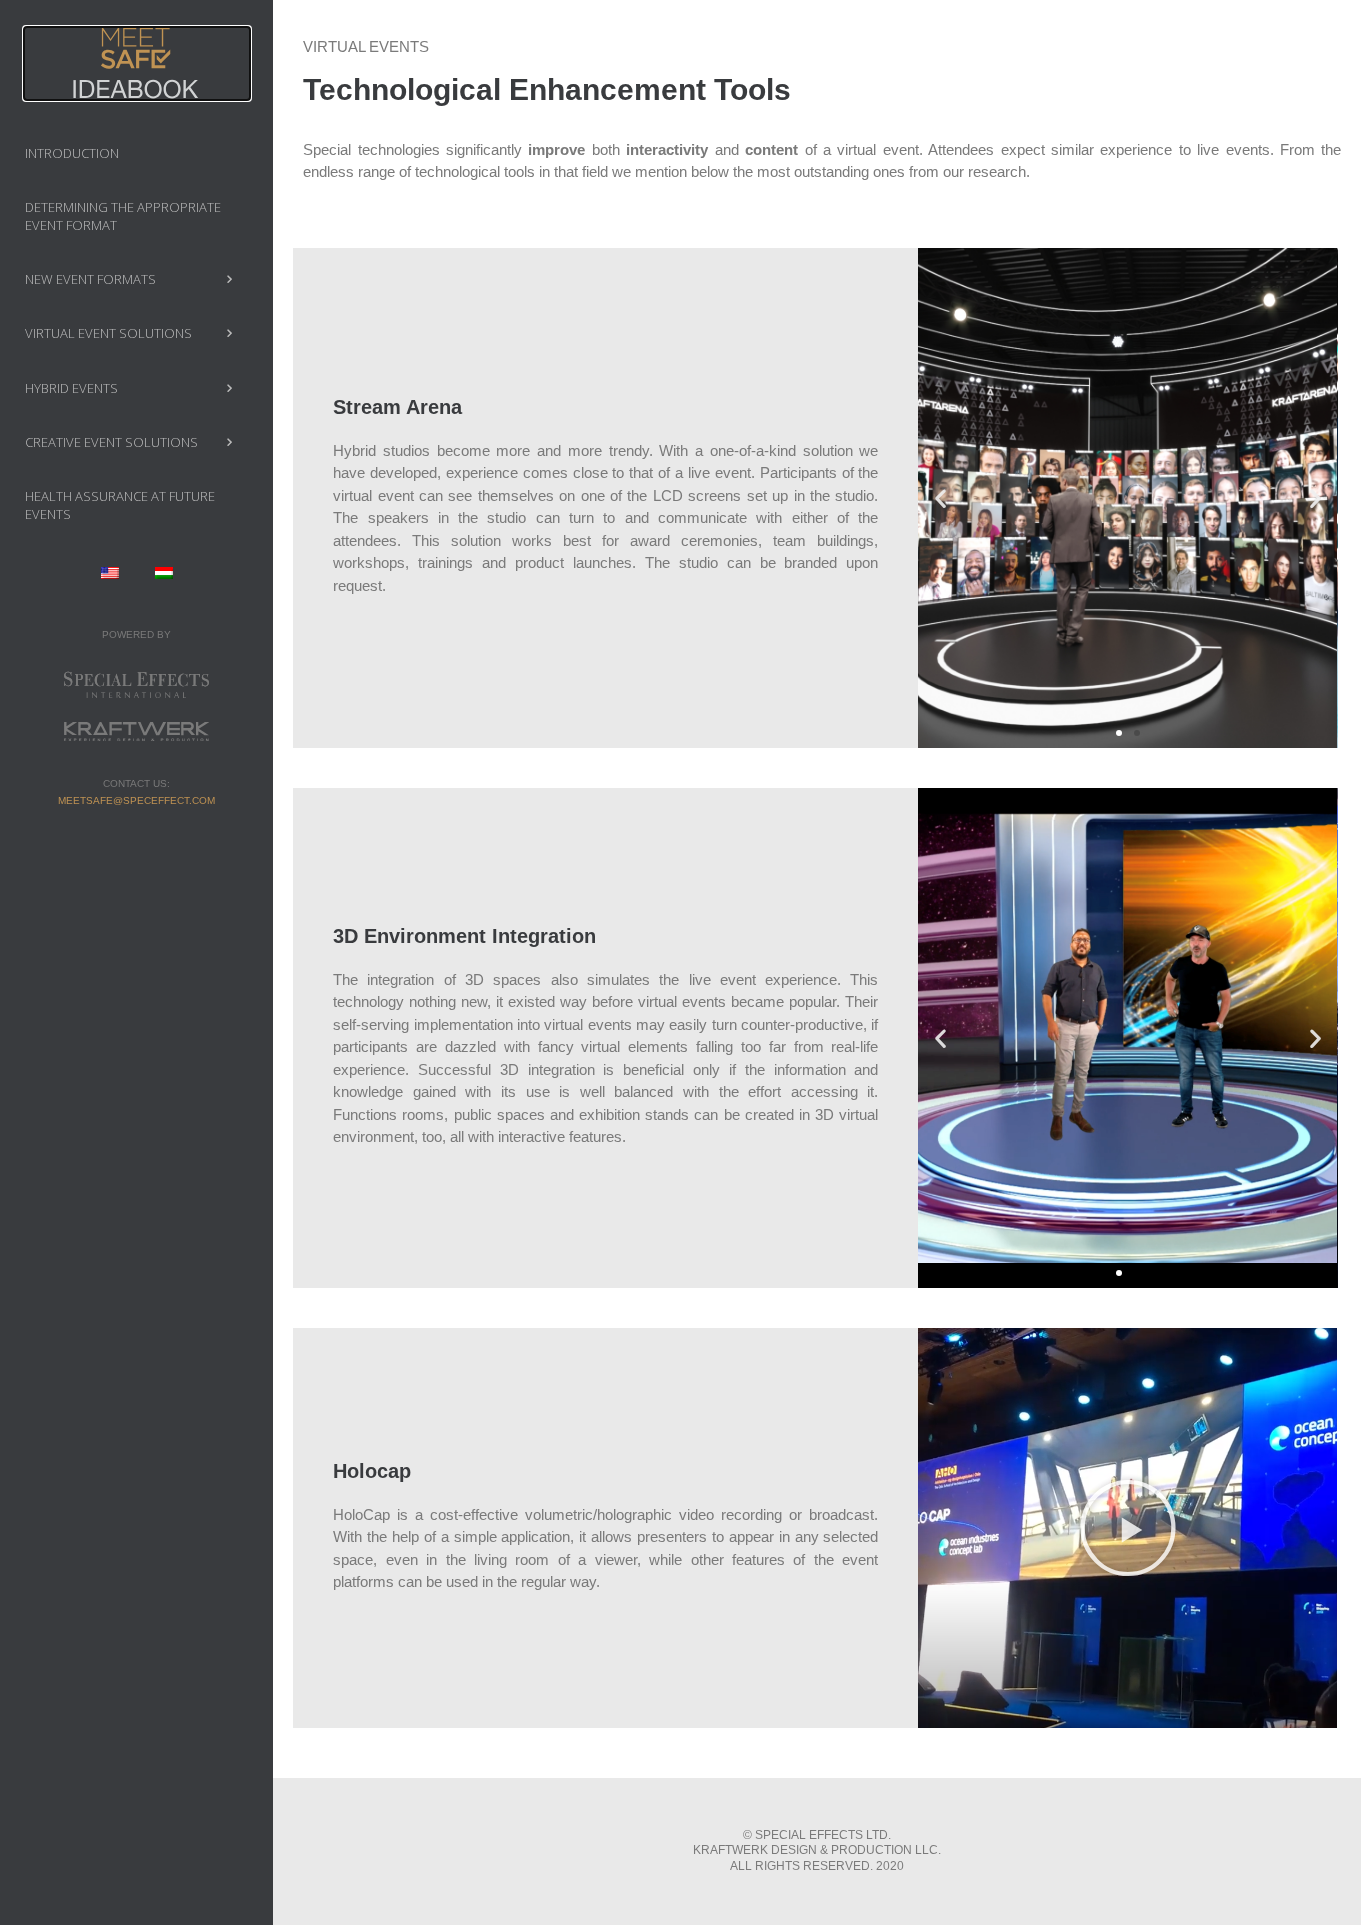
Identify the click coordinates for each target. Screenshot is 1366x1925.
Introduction (72, 153)
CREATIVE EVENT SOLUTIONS (111, 442)
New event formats (90, 279)
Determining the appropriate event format (123, 216)
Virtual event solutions (108, 333)
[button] (1119, 733)
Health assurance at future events (120, 505)
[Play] (1127, 1528)
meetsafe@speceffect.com (136, 800)
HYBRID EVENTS (71, 388)
